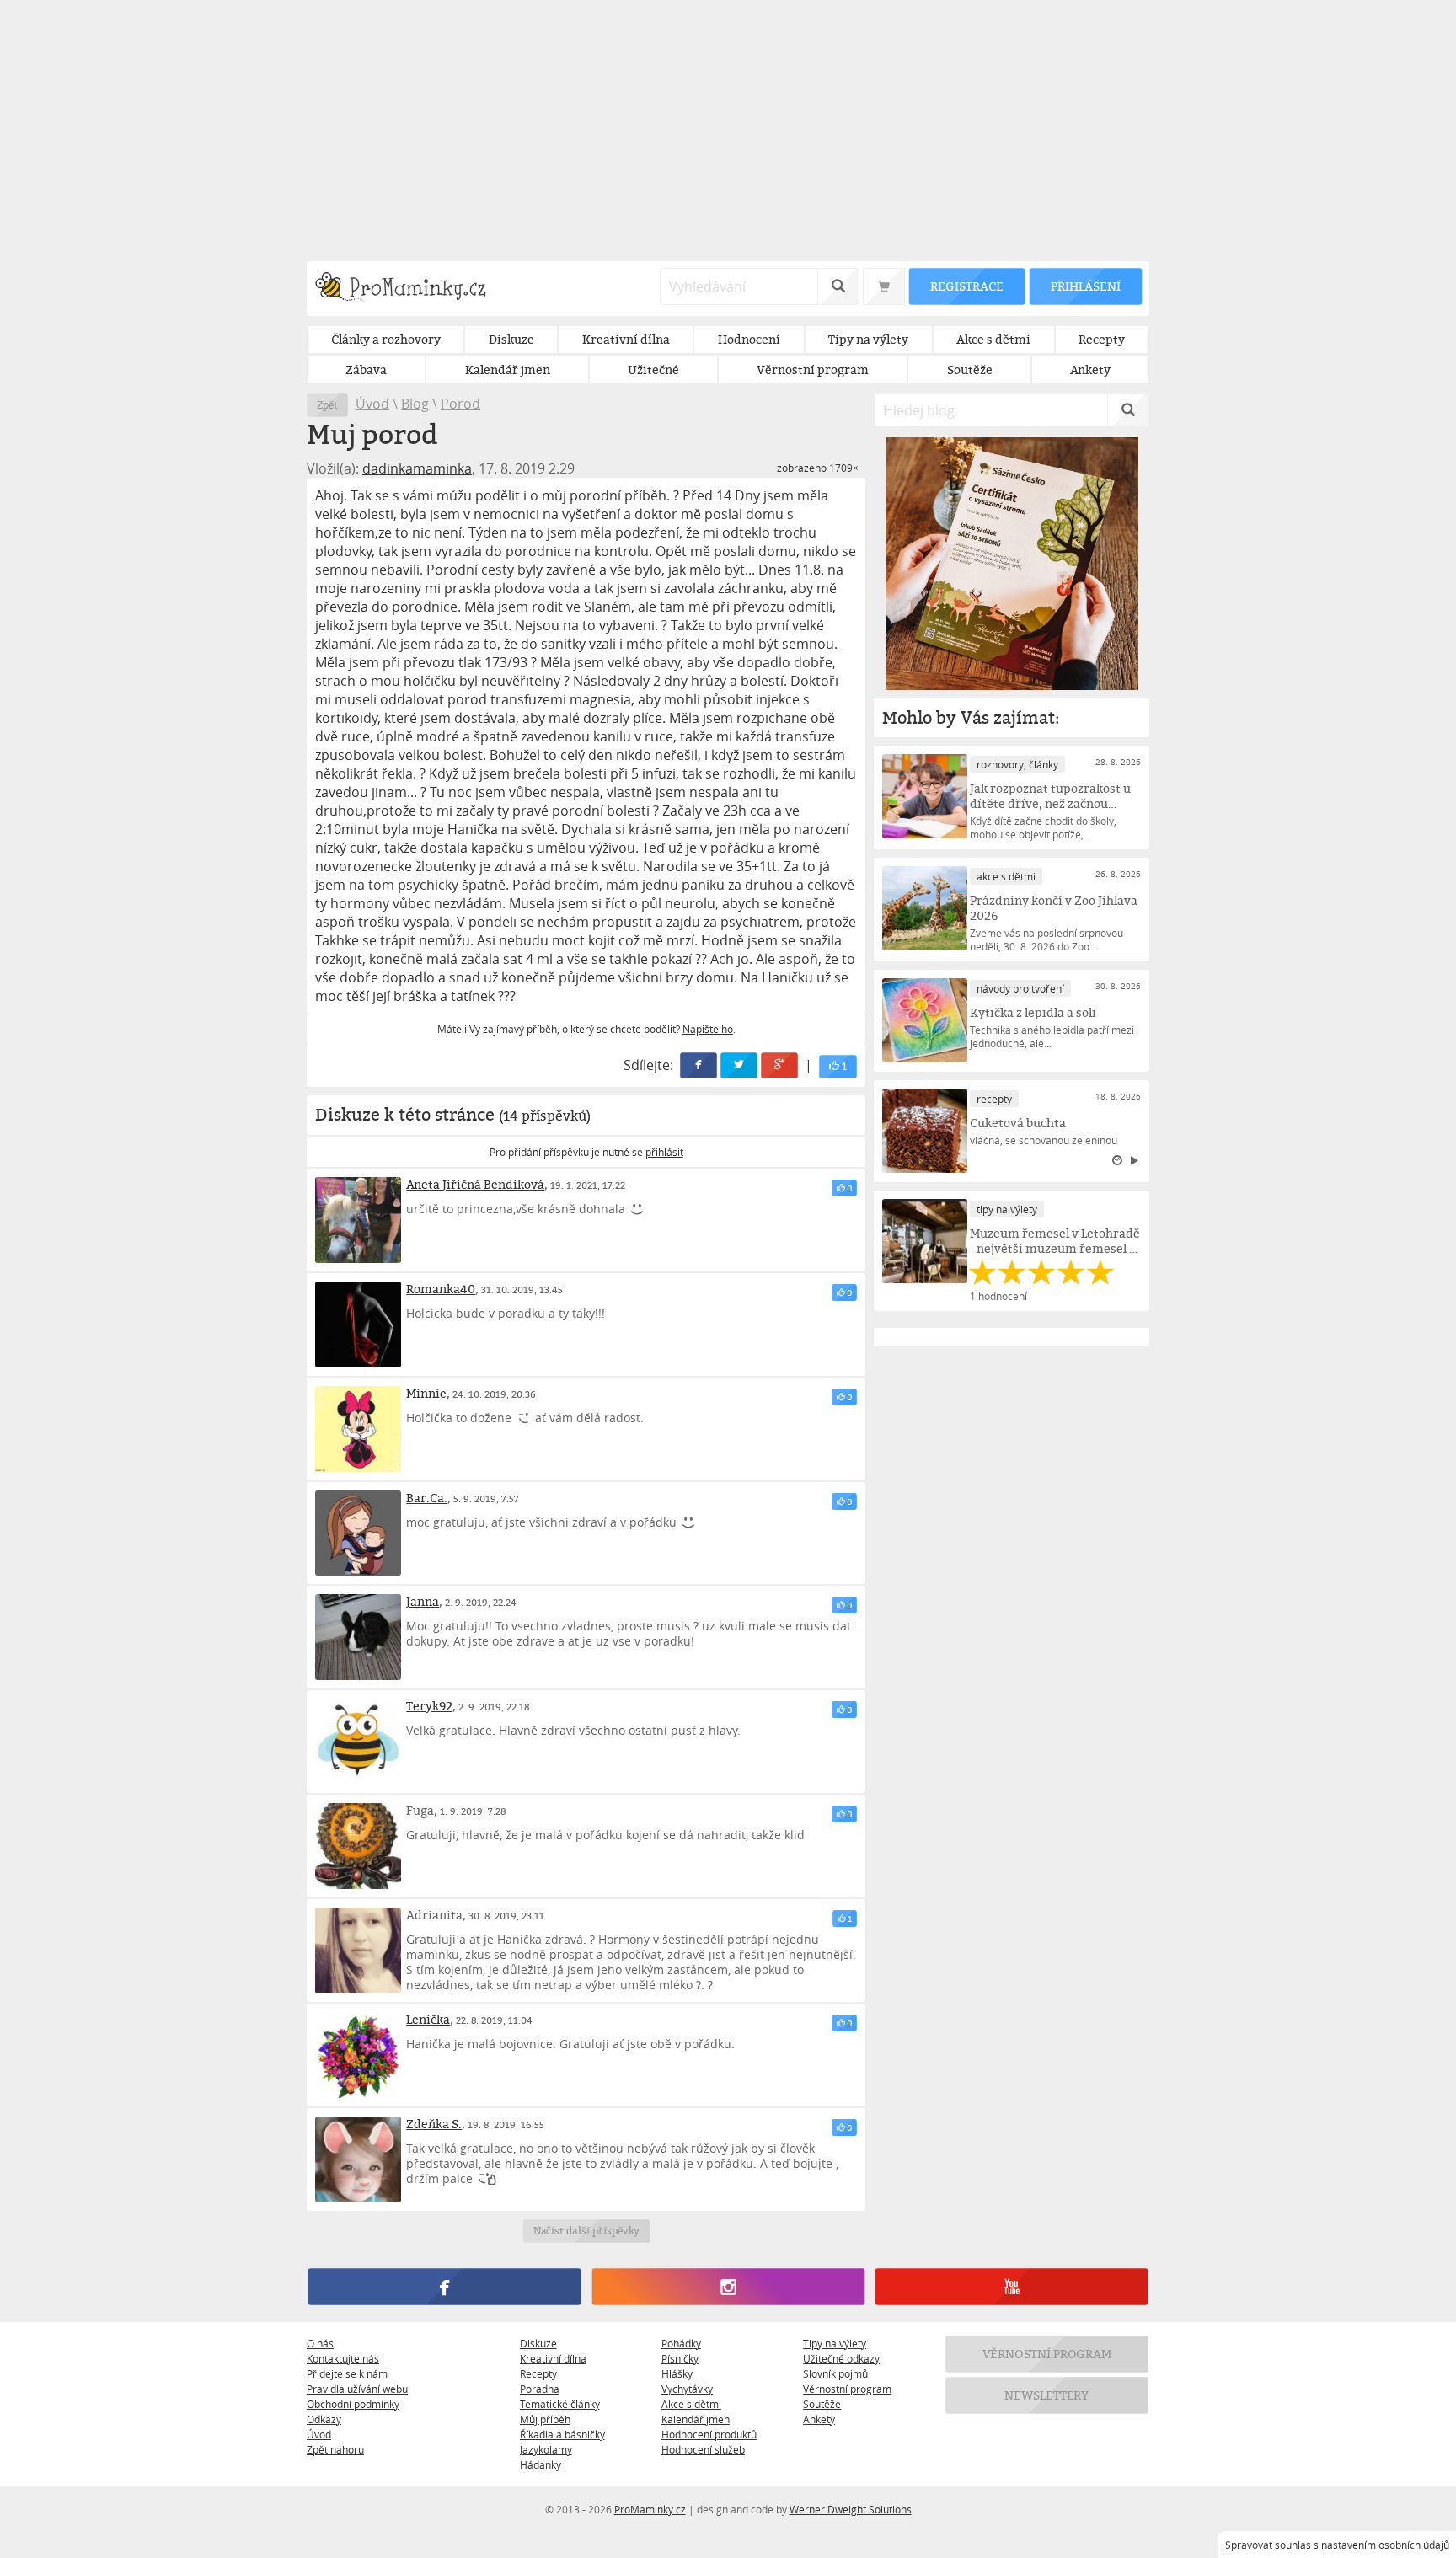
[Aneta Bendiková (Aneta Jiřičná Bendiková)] (358, 1220)
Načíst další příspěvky (586, 2231)
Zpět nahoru (335, 2449)
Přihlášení (1085, 286)
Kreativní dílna (553, 2358)
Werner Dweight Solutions (851, 2509)
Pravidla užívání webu (357, 2389)
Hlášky (677, 2373)
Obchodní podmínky (353, 2404)
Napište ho (708, 1029)
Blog (415, 404)
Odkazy (324, 2419)
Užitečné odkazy (841, 2358)
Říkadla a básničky (562, 2434)
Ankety (819, 2419)
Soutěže (822, 2404)
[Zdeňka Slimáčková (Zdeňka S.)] (358, 2159)
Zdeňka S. (434, 2124)
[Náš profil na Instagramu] (728, 2287)
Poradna (540, 2389)
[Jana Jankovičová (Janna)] (358, 1637)
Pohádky (681, 2343)
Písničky (680, 2358)
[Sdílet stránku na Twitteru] (740, 1065)
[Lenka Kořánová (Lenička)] (358, 2055)
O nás (320, 2343)
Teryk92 (429, 1706)
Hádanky (541, 2464)
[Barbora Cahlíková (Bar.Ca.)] (358, 1533)
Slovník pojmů (835, 2373)
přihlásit (664, 1152)
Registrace (966, 286)
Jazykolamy (546, 2449)
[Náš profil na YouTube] (1012, 2287)
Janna (423, 1601)
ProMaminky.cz (650, 2509)
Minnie (426, 1393)
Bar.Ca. (427, 1498)
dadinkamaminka (417, 468)
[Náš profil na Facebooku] (444, 2287)
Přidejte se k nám (347, 2373)
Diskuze (538, 2343)
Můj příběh (545, 2419)
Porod (460, 404)
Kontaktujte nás (343, 2358)
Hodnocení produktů (709, 2434)
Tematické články (560, 2404)
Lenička (428, 2019)
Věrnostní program (847, 2389)
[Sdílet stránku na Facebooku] (699, 1065)
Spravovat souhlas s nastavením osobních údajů (1337, 2545)
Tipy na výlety (835, 2343)
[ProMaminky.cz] (408, 289)
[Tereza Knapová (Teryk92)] (358, 1742)
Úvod (372, 404)
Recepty (538, 2373)
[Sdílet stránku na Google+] (780, 1065)
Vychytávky (687, 2389)
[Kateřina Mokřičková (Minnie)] (358, 1429)
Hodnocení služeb (703, 2449)
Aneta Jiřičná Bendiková (475, 1184)
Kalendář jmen (696, 2419)
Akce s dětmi (691, 2404)
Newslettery (1047, 2395)
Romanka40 (441, 1289)
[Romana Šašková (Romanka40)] (358, 1324)
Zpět (327, 405)
